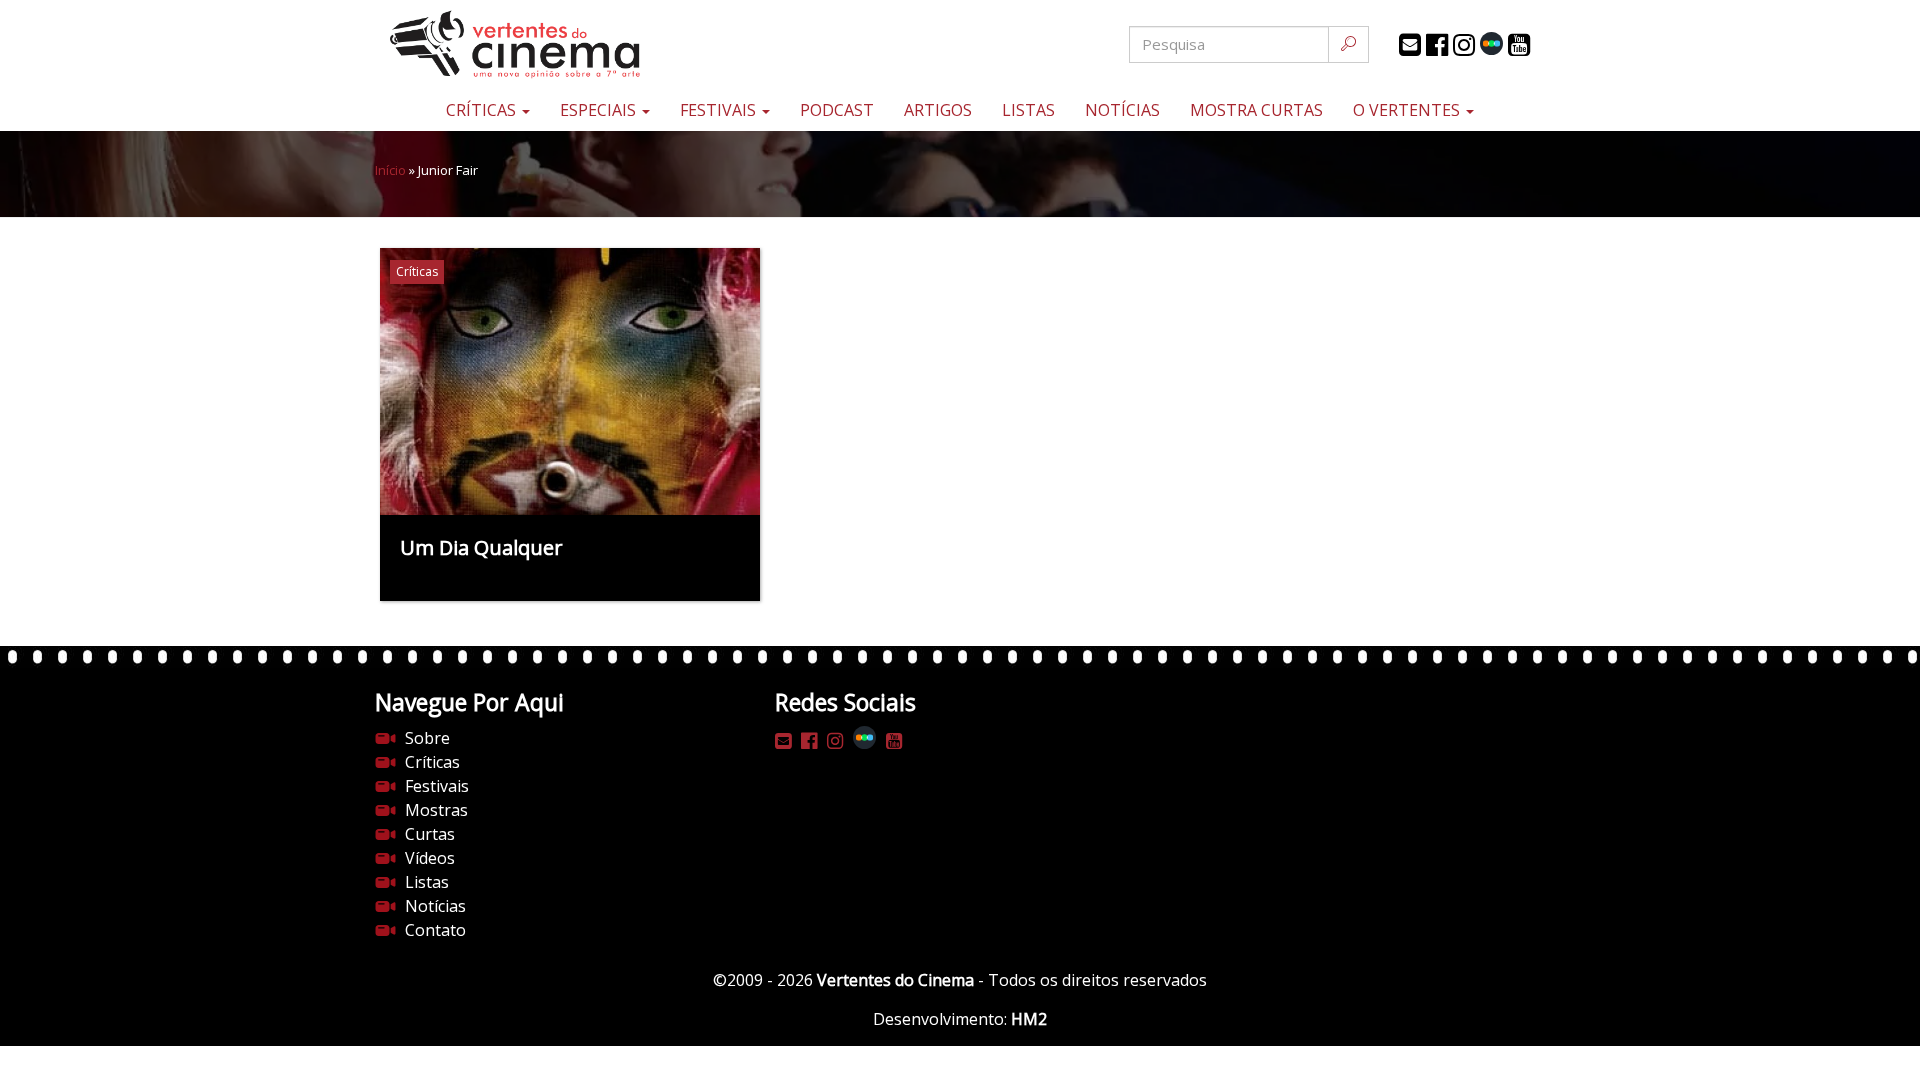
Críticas (483, 110)
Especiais (600, 110)
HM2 (1029, 1019)
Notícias (1122, 110)
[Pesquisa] (1348, 44)
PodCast (837, 110)
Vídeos (430, 858)
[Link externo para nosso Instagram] (1464, 45)
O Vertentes (1408, 110)
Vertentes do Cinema (895, 980)
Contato (435, 930)
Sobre (427, 738)
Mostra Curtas (1256, 110)
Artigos (938, 110)
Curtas (430, 834)
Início (390, 170)
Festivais (720, 110)
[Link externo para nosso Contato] (1410, 45)
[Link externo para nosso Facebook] (1437, 45)
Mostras (436, 810)
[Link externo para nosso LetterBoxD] (1491, 43)
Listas (1028, 110)
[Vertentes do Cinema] (570, 44)
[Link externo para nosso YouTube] (1519, 45)
